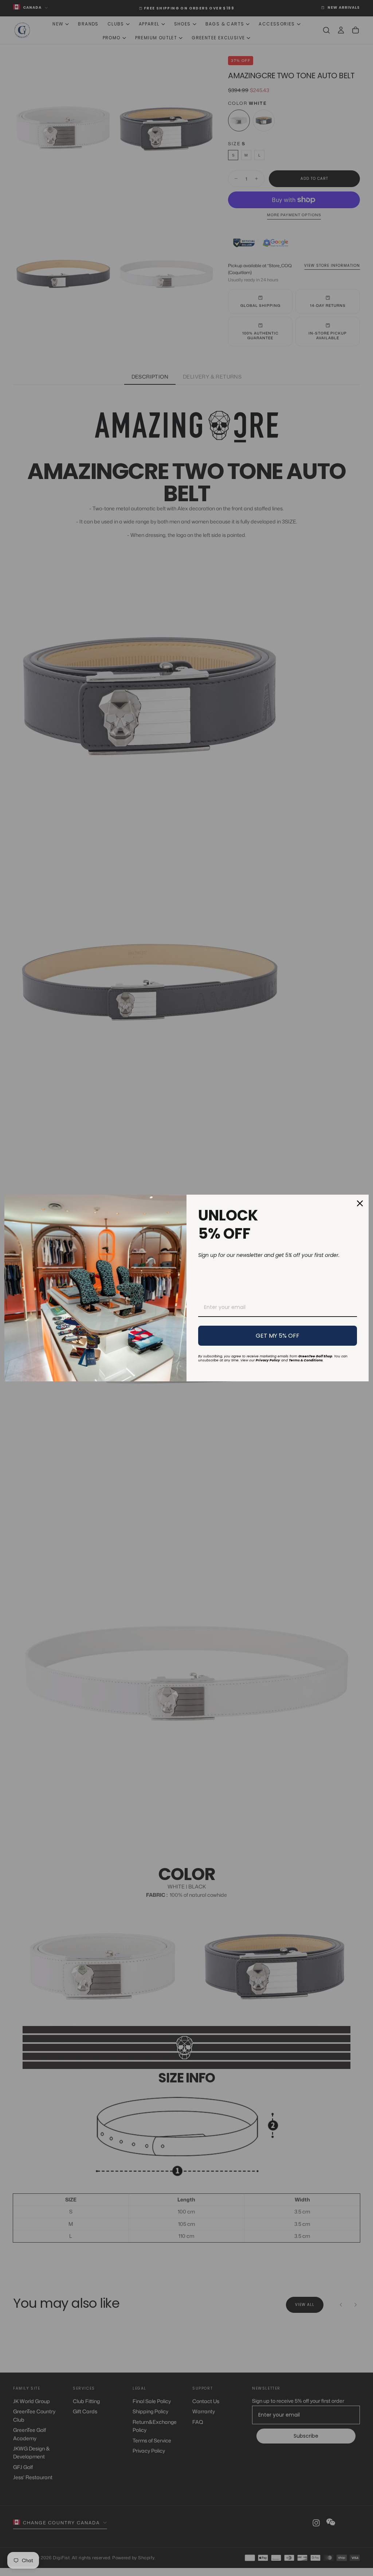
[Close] (360, 1203)
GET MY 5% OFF (278, 1336)
